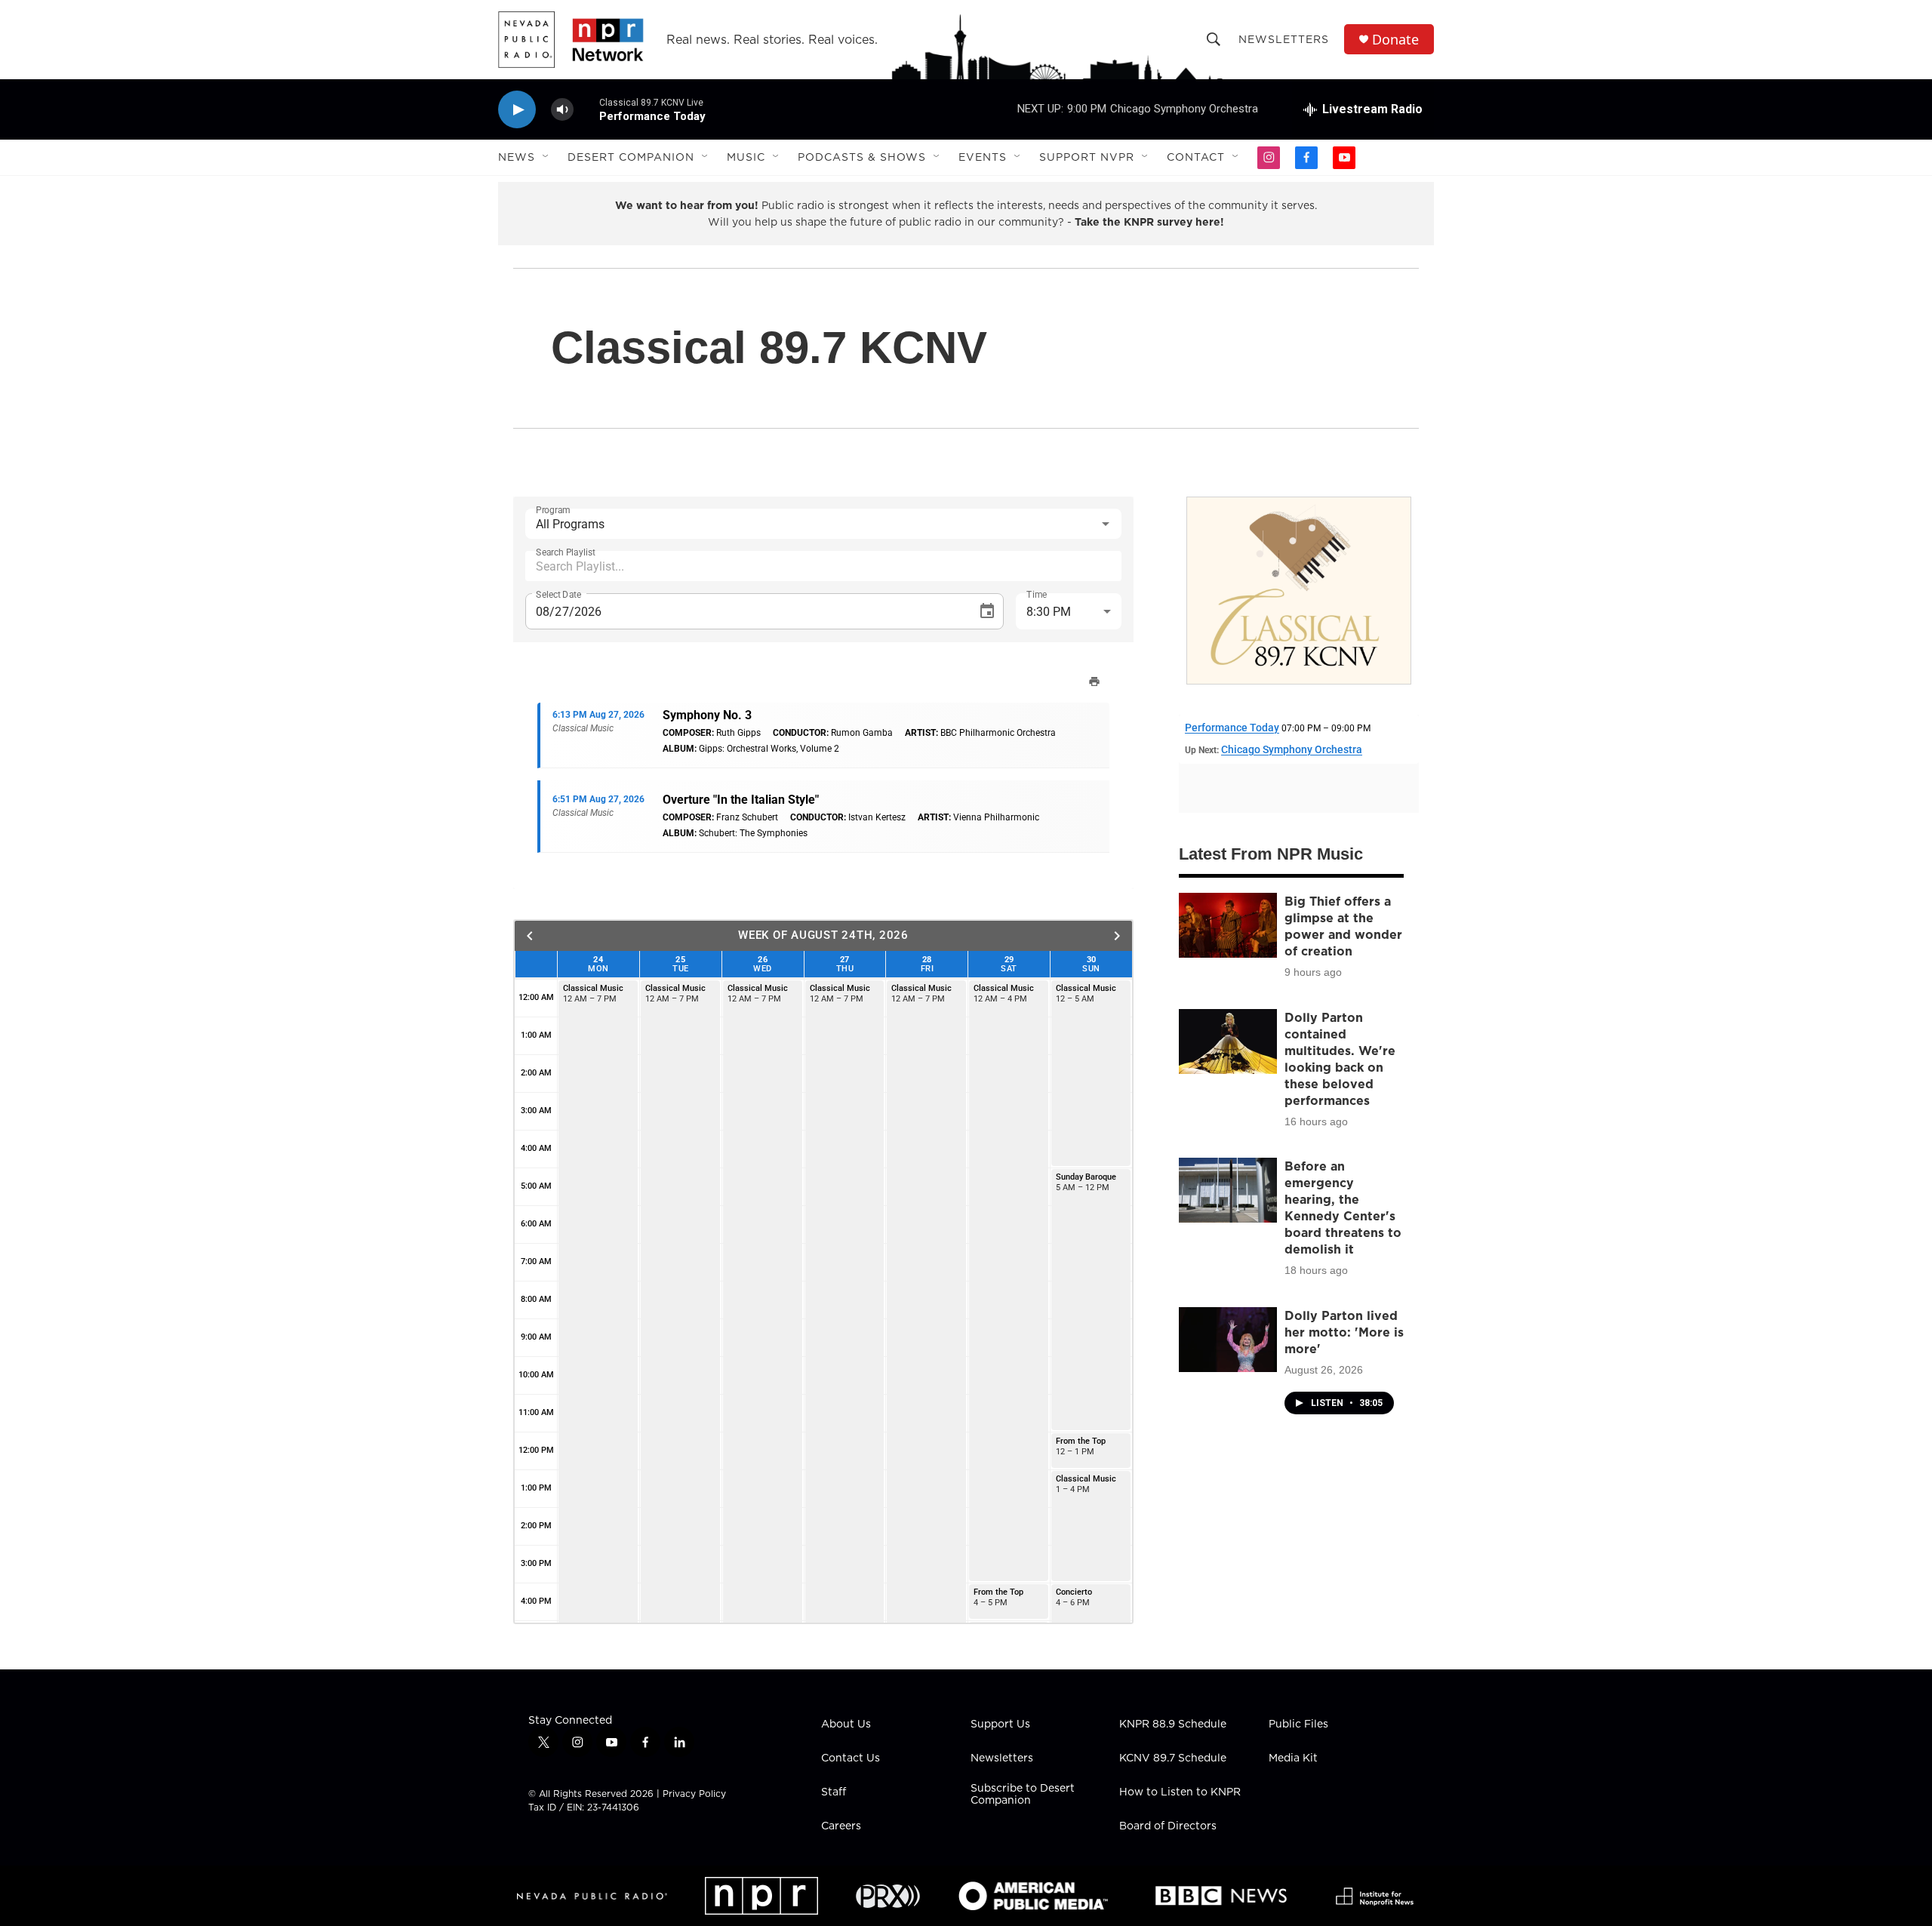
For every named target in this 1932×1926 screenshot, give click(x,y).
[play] (517, 110)
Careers (841, 1826)
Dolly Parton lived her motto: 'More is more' (1344, 1332)
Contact (1196, 157)
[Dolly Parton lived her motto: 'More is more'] (1228, 1340)
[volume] (562, 110)
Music (746, 157)
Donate (1395, 40)
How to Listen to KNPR (1180, 1792)
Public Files (1298, 1724)
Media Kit (1293, 1758)
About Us (846, 1724)
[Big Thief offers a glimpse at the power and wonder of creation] (1228, 925)
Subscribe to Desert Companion (1023, 1795)
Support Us (1000, 1724)
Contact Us (851, 1758)
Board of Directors (1168, 1826)
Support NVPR (1087, 157)
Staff (834, 1792)
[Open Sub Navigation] (546, 157)
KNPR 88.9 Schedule (1173, 1724)
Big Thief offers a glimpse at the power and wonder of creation (1343, 926)
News (517, 157)
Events (983, 157)
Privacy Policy (694, 1794)
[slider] (586, 109)
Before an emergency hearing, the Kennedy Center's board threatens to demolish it (1343, 1208)
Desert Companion (631, 157)
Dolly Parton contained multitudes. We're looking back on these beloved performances (1340, 1059)
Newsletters (1284, 39)
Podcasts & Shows (862, 157)
